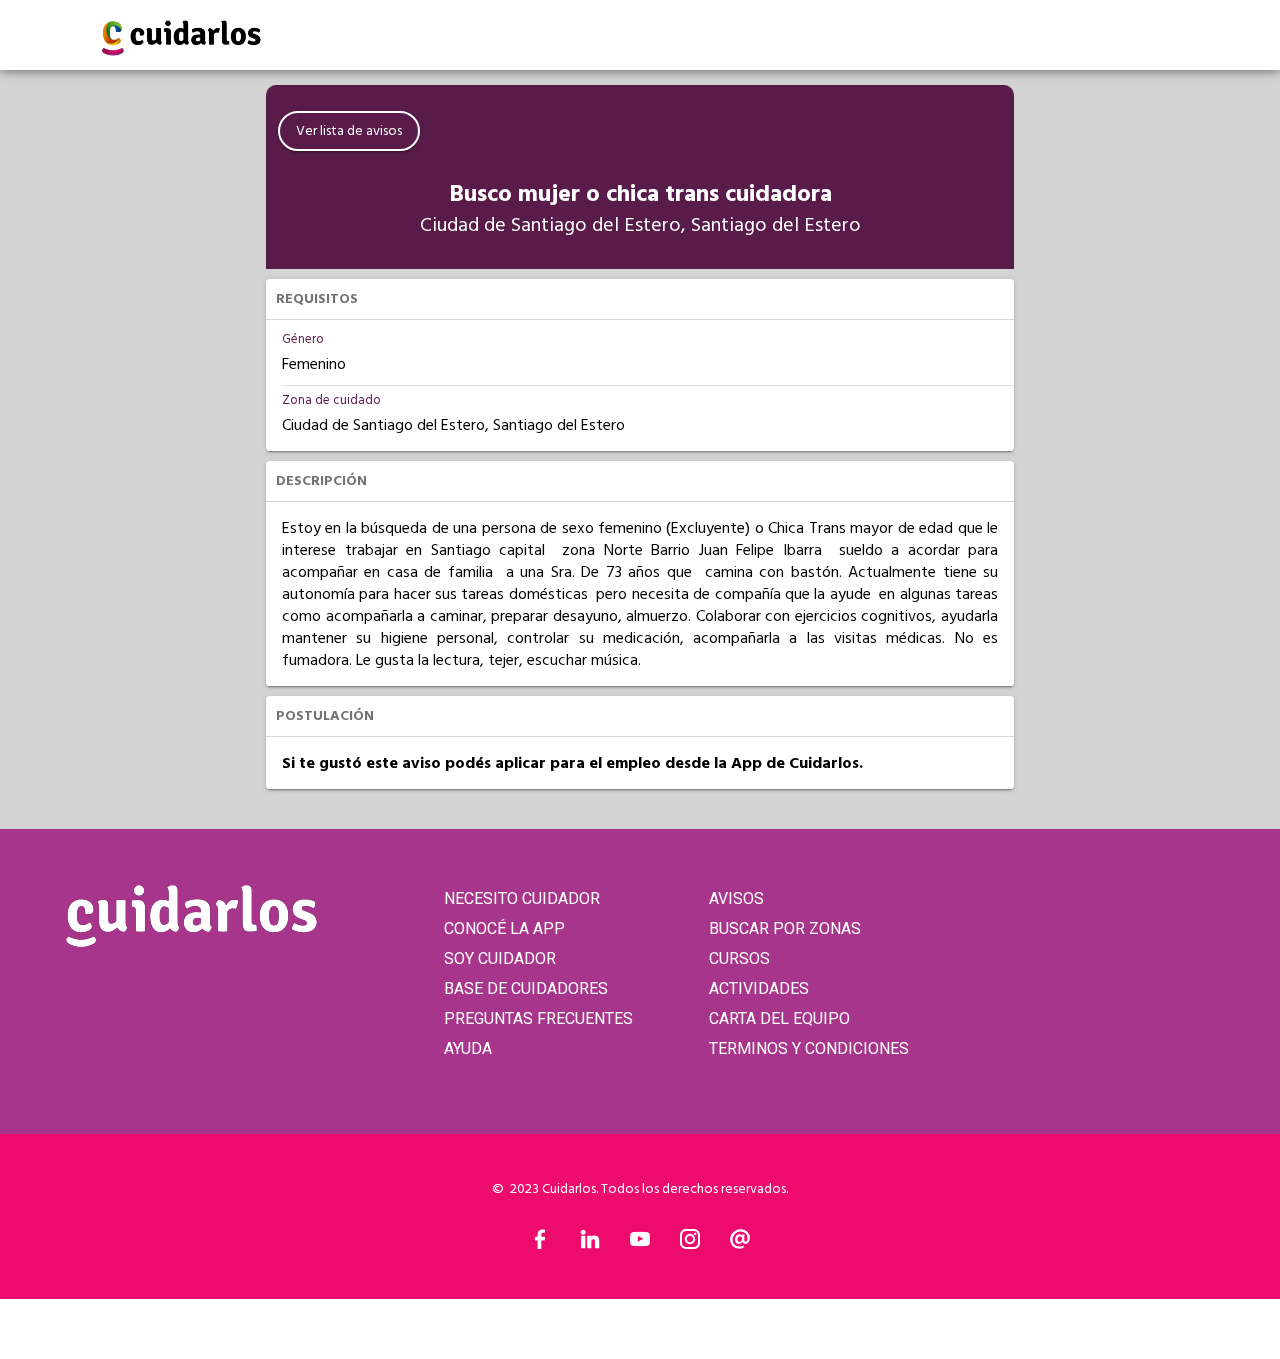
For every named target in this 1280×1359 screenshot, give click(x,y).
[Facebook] (540, 1244)
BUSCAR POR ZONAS (785, 928)
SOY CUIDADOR (500, 958)
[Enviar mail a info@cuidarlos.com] (740, 1244)
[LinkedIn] (590, 1244)
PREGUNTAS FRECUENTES (538, 1018)
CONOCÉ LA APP (504, 928)
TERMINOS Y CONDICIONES (809, 1048)
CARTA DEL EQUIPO (779, 1018)
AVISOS (736, 898)
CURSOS (739, 958)
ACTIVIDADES (759, 988)
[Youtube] (640, 1244)
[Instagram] (690, 1244)
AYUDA (468, 1048)
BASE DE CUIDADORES (526, 988)
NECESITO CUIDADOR (522, 898)
